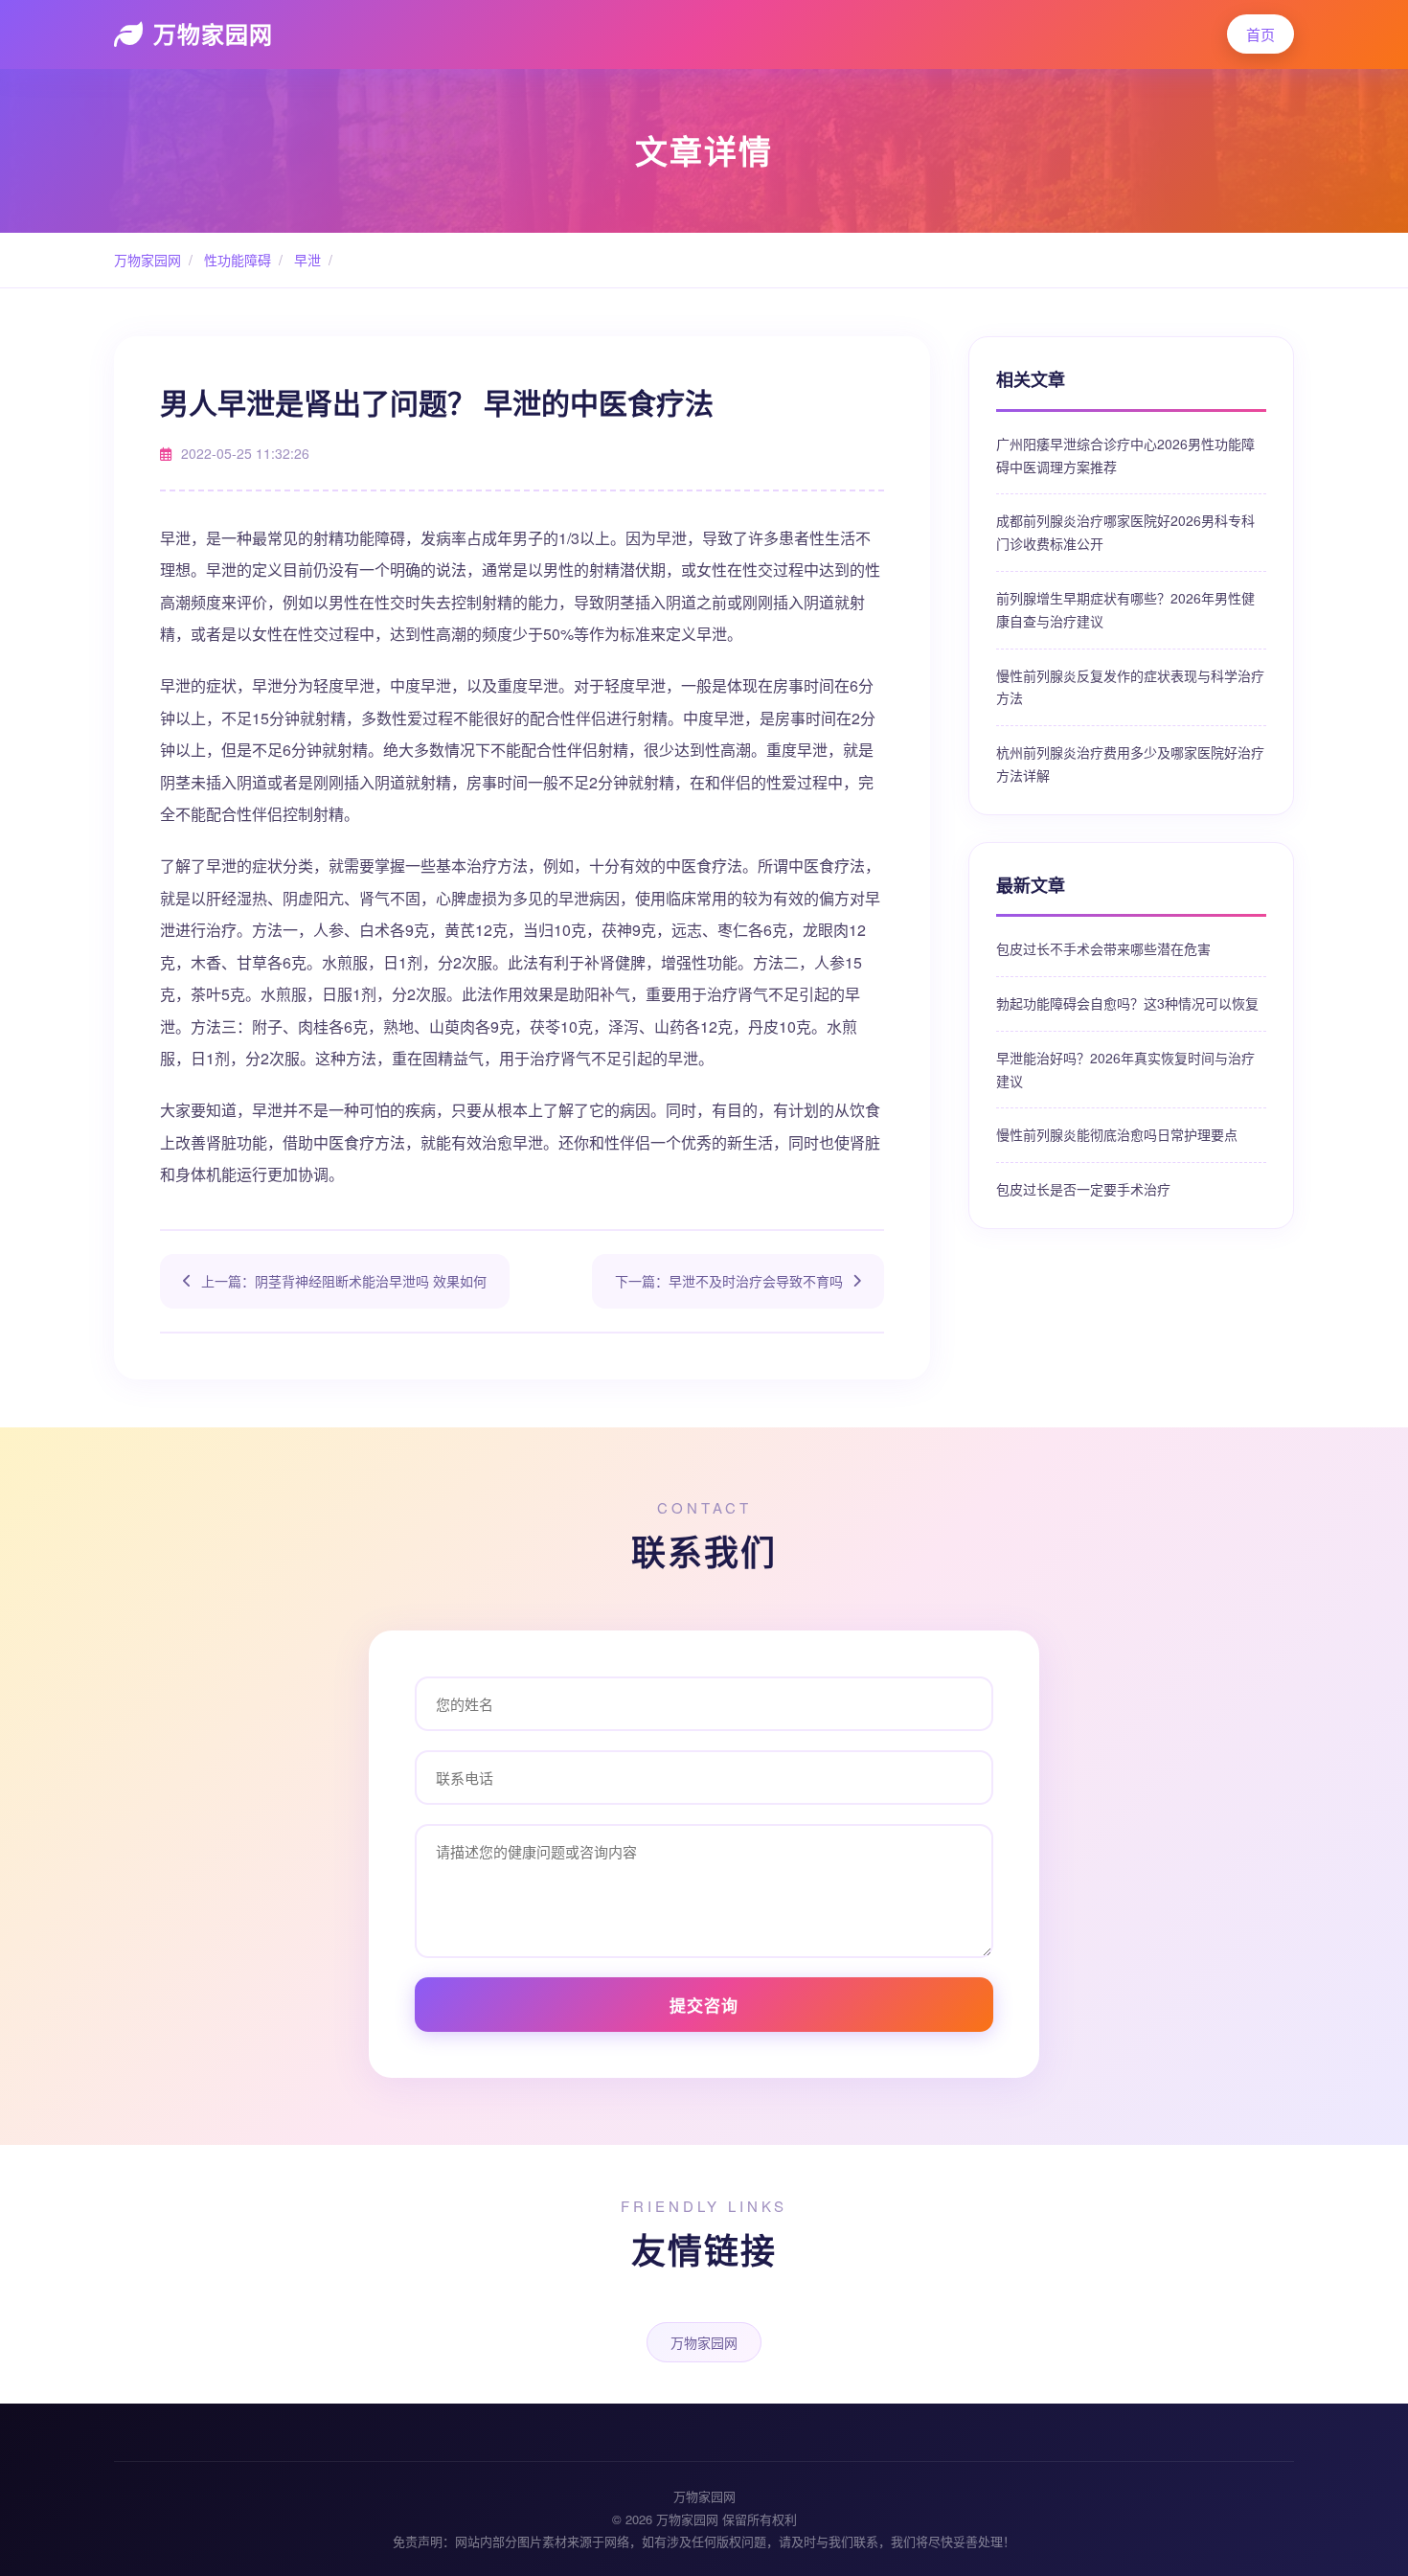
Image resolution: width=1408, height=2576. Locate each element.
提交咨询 (704, 2005)
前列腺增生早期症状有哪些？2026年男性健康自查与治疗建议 (1125, 609)
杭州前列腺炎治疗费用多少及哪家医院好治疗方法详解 (1130, 764)
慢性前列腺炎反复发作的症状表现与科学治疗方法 (1130, 687)
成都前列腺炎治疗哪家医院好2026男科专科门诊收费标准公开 (1125, 532)
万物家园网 (213, 34)
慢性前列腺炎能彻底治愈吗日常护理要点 (1117, 1134)
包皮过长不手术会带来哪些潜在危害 (1103, 948)
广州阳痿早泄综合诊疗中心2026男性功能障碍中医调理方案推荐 (1125, 455)
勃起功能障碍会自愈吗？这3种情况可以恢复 (1127, 1003)
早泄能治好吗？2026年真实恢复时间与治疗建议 (1125, 1069)
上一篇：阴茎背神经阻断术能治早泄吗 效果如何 (344, 1281)
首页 (1260, 34)
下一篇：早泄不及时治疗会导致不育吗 (729, 1281)
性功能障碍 (236, 260)
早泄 (306, 260)
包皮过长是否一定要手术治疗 (1083, 1189)
